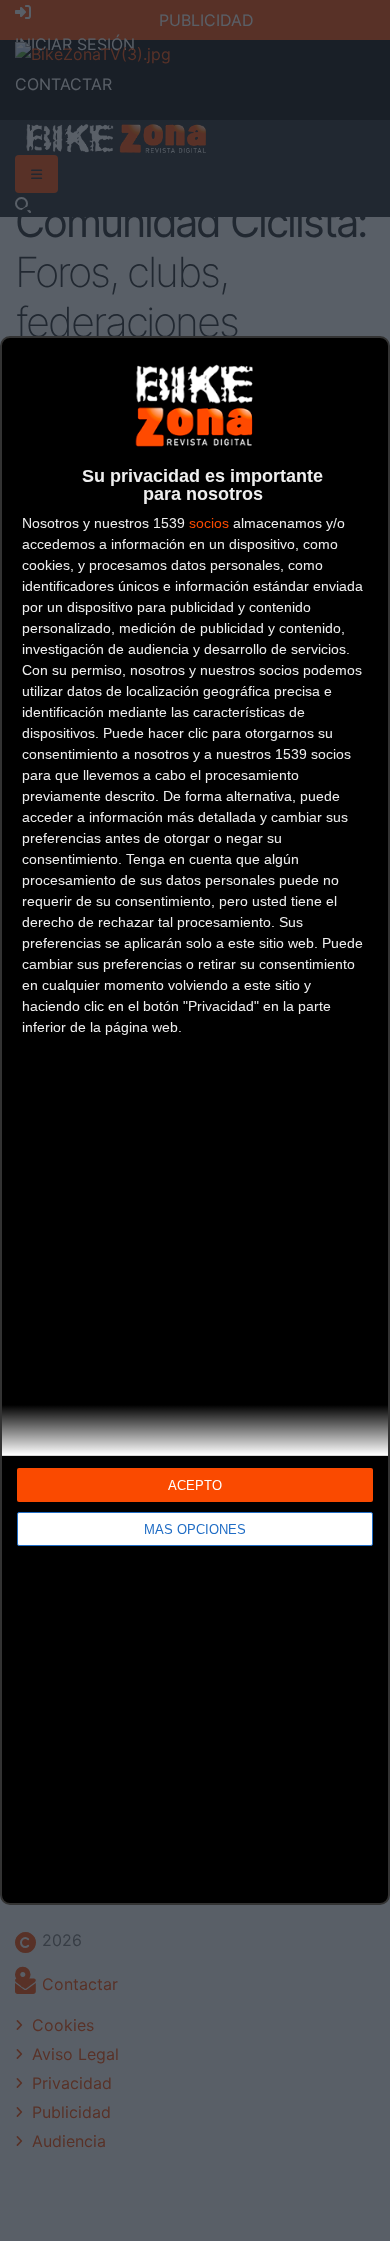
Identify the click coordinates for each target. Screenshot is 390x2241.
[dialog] (195, 1120)
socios (209, 523)
